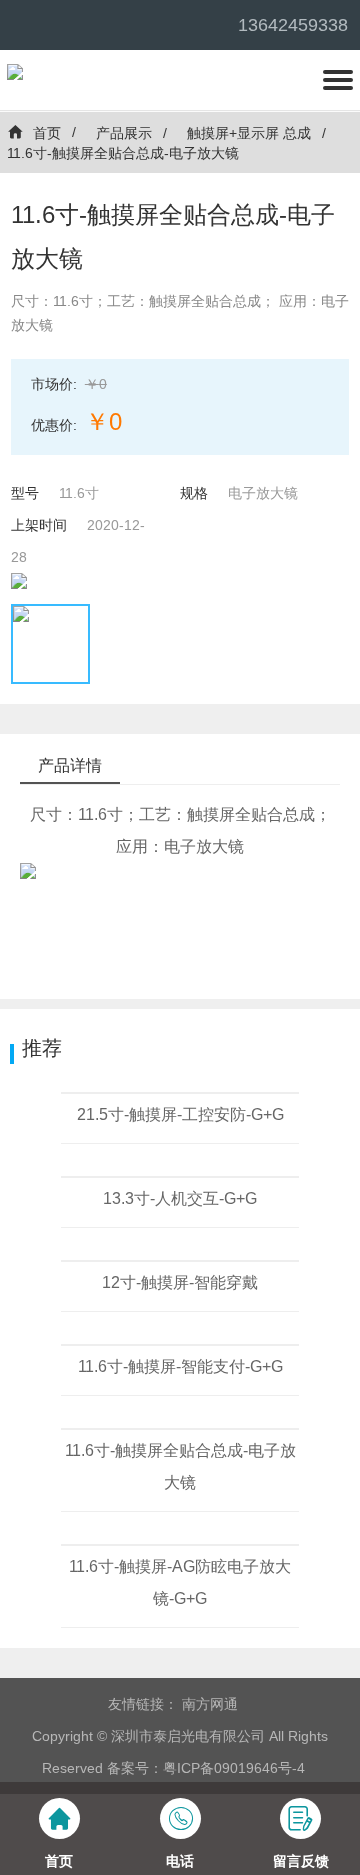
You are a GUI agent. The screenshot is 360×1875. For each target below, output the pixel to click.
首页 (47, 133)
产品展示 (124, 133)
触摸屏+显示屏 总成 (249, 133)
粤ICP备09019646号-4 (234, 1768)
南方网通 (210, 1704)
